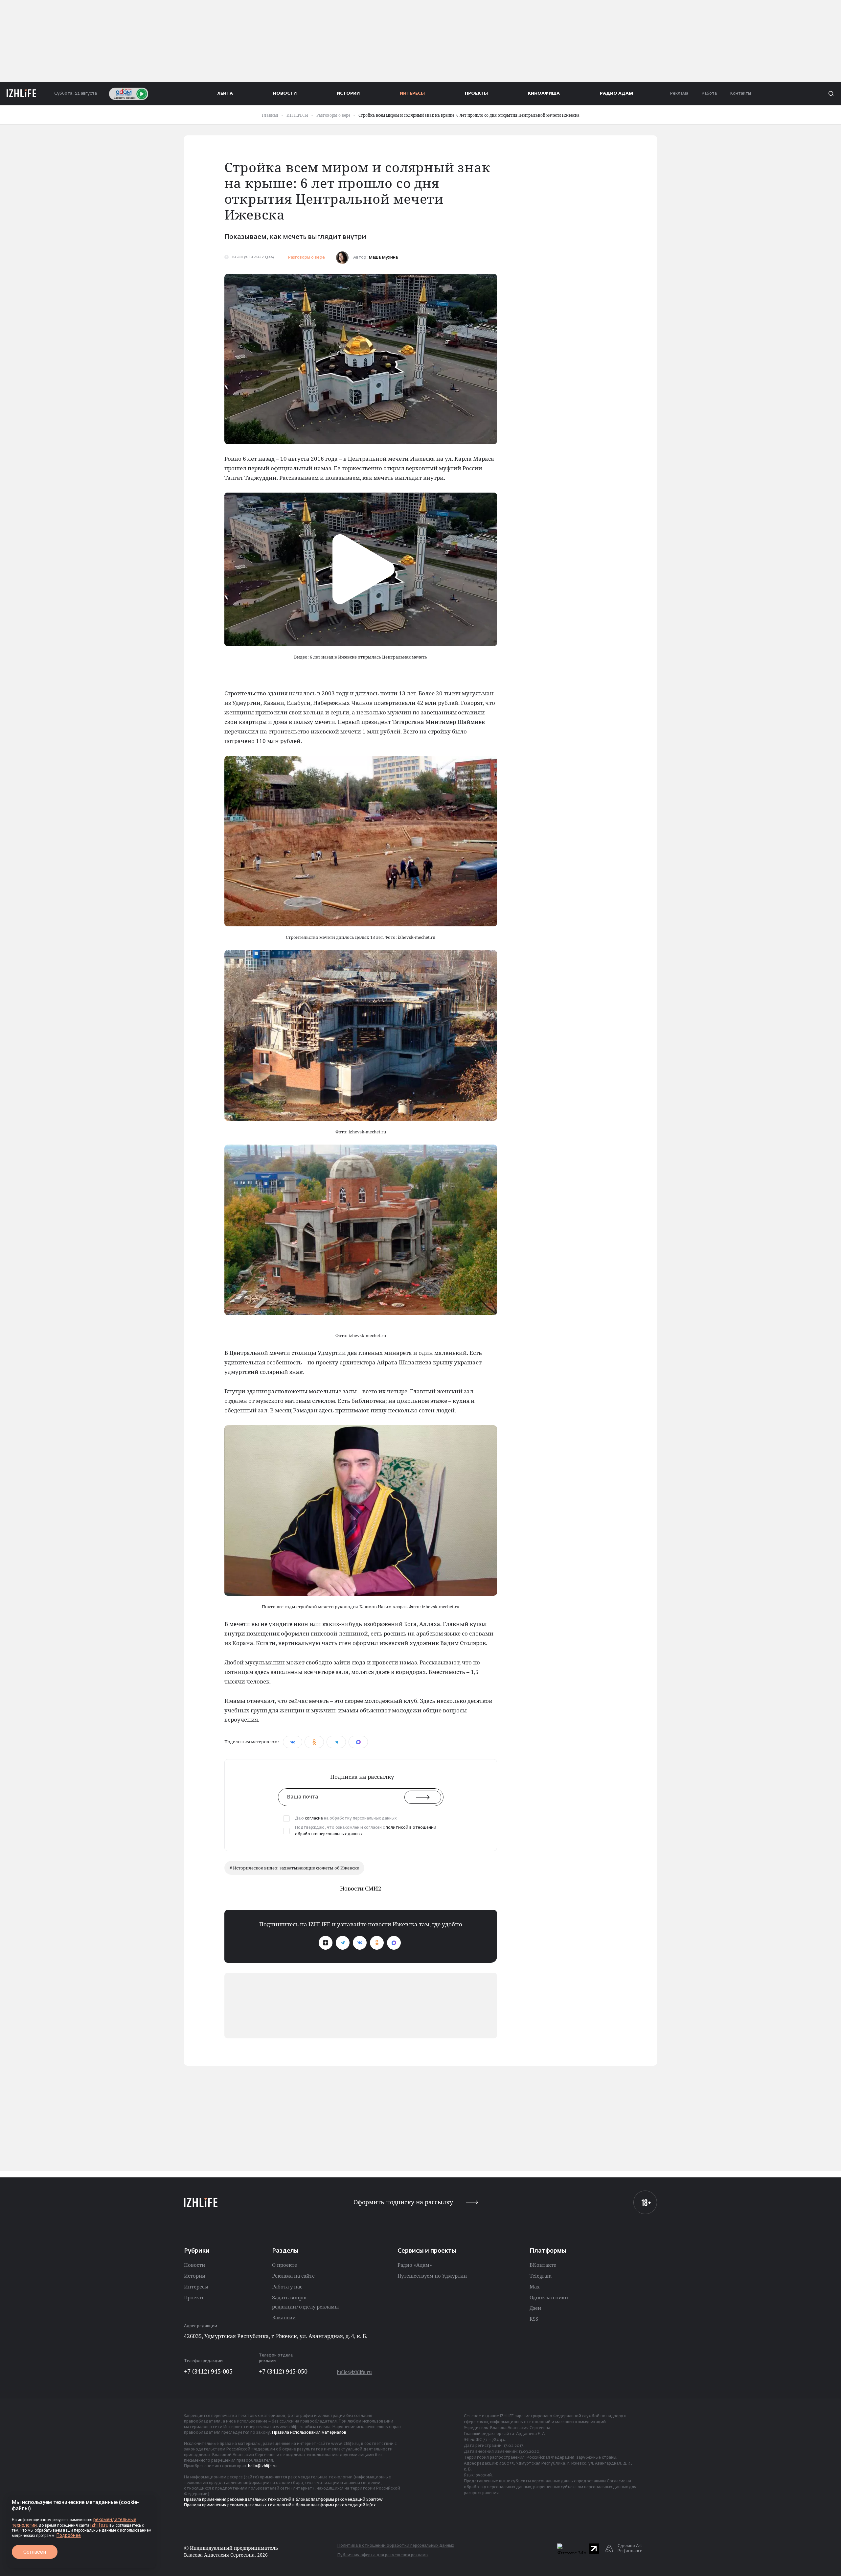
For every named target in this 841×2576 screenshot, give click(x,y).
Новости (194, 2265)
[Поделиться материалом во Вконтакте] (293, 1742)
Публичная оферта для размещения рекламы (383, 2555)
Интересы (196, 2286)
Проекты (195, 2297)
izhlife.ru (99, 2525)
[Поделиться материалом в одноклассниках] (314, 1742)
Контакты (740, 93)
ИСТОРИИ (348, 93)
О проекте (284, 2265)
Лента (225, 93)
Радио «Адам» (415, 2265)
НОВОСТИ (285, 93)
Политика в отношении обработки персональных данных (396, 2546)
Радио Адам (616, 93)
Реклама (679, 93)
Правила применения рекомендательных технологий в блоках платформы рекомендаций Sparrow (283, 2500)
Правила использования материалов (309, 2433)
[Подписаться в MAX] (394, 1943)
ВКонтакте (543, 2265)
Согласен (35, 2552)
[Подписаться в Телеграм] (343, 1943)
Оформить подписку (403, 2202)
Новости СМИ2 (361, 1888)
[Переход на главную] (22, 94)
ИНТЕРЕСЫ (412, 93)
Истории (195, 2276)
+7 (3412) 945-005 (208, 2371)
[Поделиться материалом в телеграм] (336, 1742)
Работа (709, 93)
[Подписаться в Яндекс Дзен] (326, 1943)
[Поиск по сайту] (830, 94)
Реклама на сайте (293, 2276)
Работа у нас (287, 2286)
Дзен (535, 2308)
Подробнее (69, 2535)
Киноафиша (544, 93)
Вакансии (284, 2317)
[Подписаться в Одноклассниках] (377, 1943)
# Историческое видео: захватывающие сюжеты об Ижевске (294, 1868)
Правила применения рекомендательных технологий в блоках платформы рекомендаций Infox (280, 2505)
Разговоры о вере (306, 257)
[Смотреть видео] (361, 569)
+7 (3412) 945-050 (283, 2371)
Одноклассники (549, 2297)
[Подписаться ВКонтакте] (360, 1943)
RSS (534, 2319)
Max (535, 2286)
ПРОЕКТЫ (476, 93)
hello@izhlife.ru (354, 2372)
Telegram (541, 2276)
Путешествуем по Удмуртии (432, 2276)
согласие (314, 1819)
